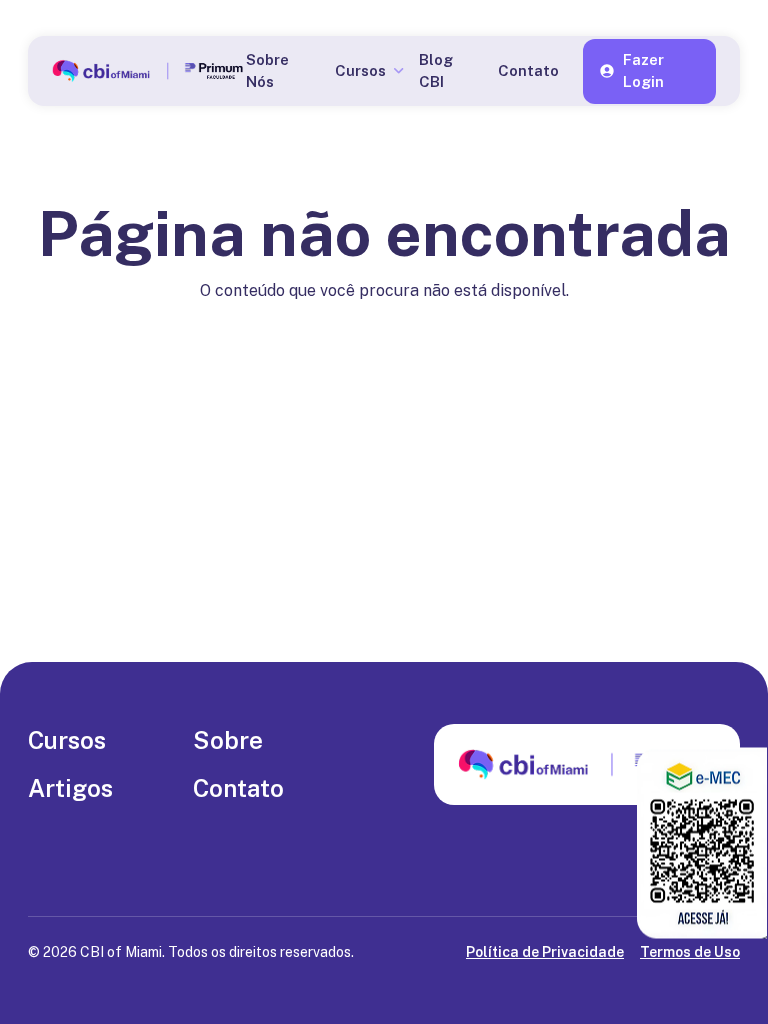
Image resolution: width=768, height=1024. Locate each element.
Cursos (67, 740)
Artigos (70, 788)
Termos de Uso (690, 952)
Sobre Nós (267, 71)
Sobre (228, 740)
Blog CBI (436, 71)
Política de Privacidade (545, 952)
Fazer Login (643, 71)
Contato (528, 70)
